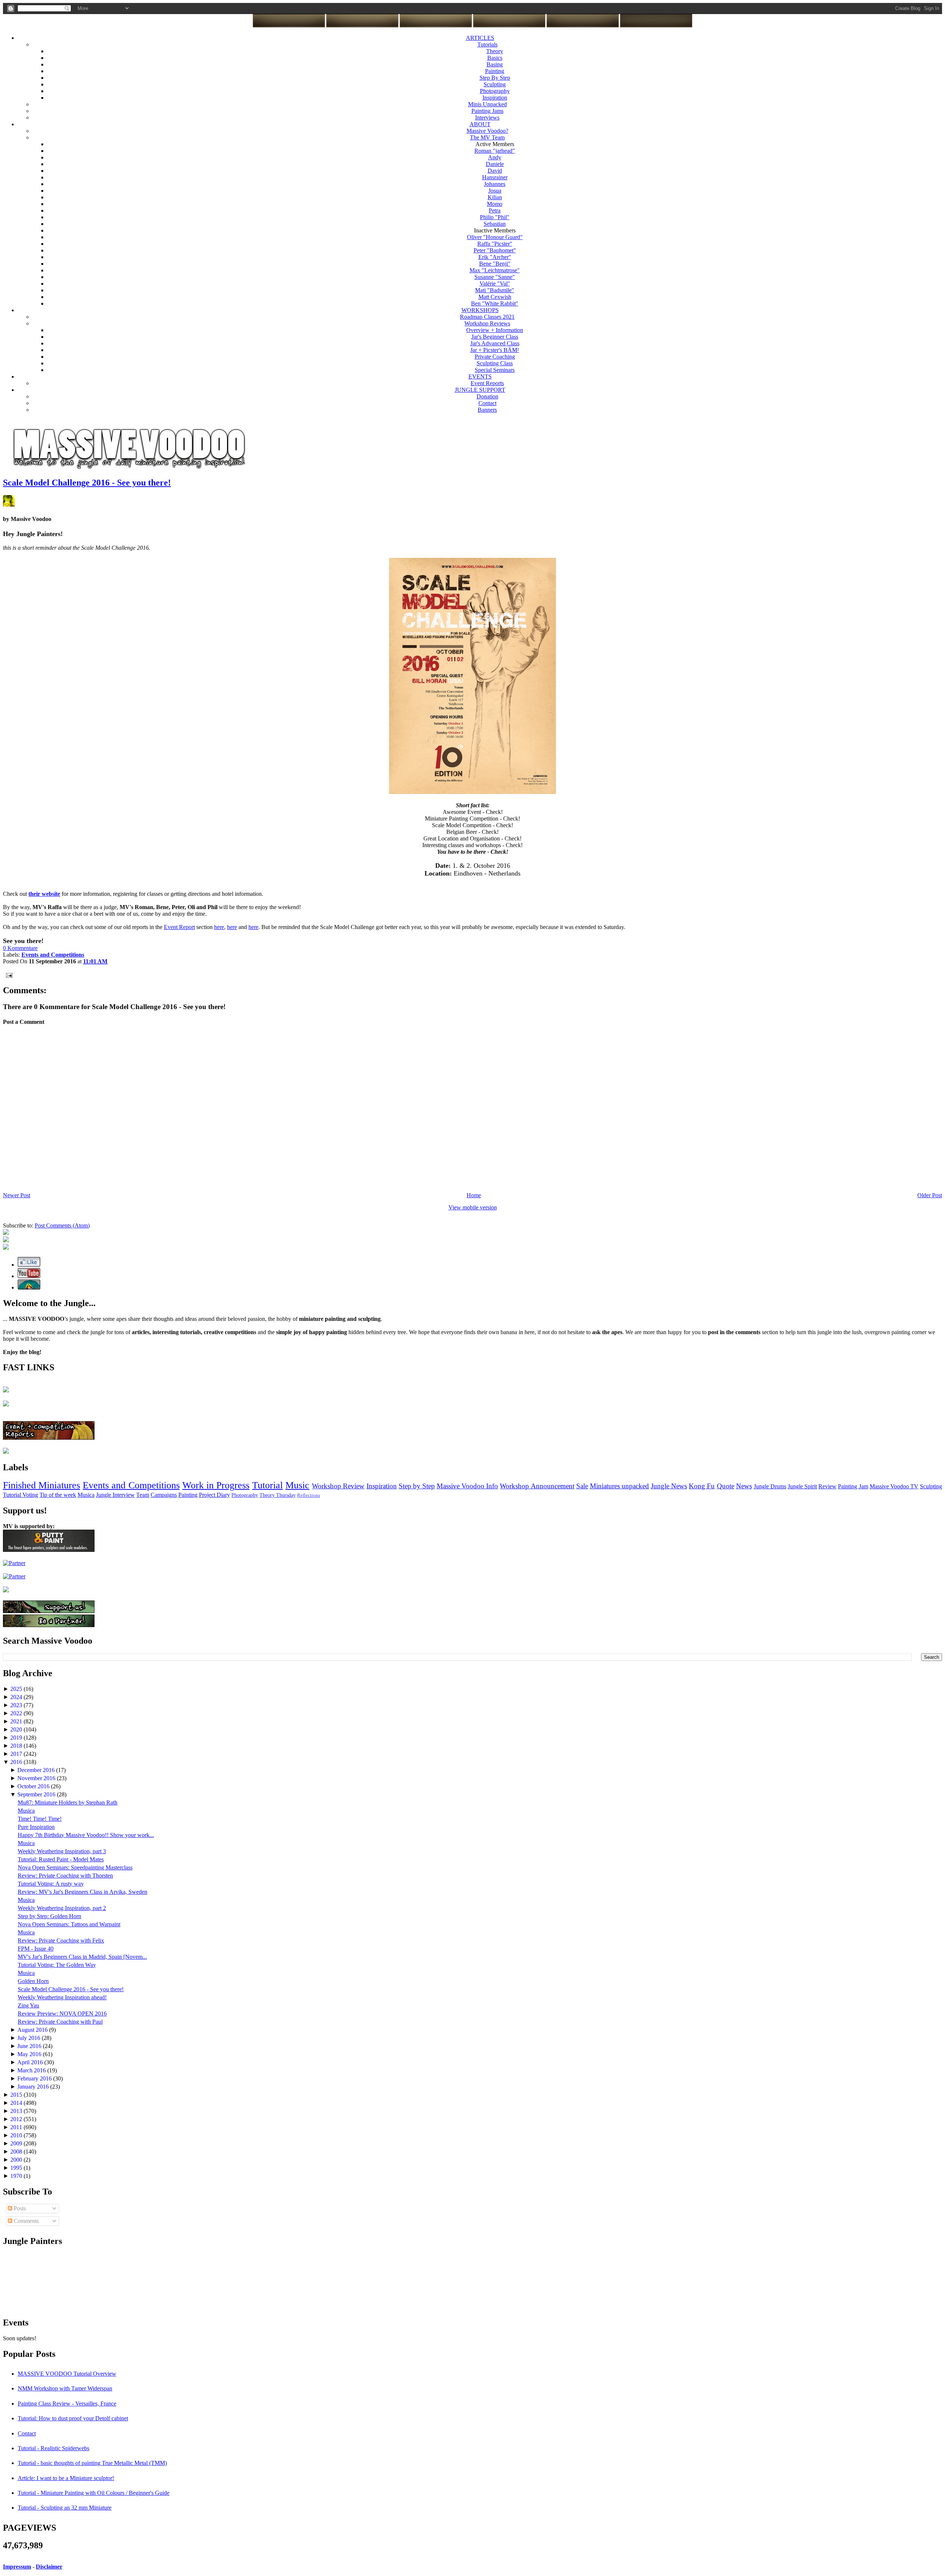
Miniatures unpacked (619, 1486)
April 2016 (31, 2062)
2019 (17, 1738)
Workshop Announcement (537, 1486)
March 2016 (32, 2070)
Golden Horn (33, 1981)
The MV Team (487, 137)
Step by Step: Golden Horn (49, 1916)
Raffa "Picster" (495, 244)
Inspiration (495, 98)
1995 (17, 2168)
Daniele (495, 164)
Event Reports (487, 383)
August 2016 (33, 2030)
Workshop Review (338, 1486)
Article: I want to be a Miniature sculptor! (66, 2478)
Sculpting (495, 84)
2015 (17, 2095)
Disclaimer (49, 2567)
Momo (495, 204)
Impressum (17, 2567)
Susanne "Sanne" (495, 277)
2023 (17, 1705)
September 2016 (37, 1794)
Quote (726, 1486)
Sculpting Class (495, 363)
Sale (582, 1486)
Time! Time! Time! (40, 1819)
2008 (17, 2152)
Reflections (309, 1495)
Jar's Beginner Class (495, 337)
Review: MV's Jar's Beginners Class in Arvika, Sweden (83, 1892)
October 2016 (34, 1786)
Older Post (930, 1195)
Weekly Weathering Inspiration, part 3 (62, 1851)
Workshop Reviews (487, 323)
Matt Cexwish (495, 297)
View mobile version (473, 1207)
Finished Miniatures (42, 1485)
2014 (17, 2103)
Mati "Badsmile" (495, 290)
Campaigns (164, 1495)
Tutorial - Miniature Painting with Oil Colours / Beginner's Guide (94, 2493)
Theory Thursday (278, 1495)
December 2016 (37, 1770)
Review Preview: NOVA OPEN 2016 (62, 2014)
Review (827, 1486)
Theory (495, 51)
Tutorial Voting (20, 1495)
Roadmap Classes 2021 (487, 317)
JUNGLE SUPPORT (480, 390)
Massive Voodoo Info (467, 1486)
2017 (17, 1754)
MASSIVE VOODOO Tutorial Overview (67, 2374)
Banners (487, 410)
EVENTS (480, 377)
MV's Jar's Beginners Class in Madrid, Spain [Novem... (82, 1957)
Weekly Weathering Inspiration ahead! (62, 1997)
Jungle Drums (770, 1486)
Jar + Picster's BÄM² (495, 350)
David (495, 171)
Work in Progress (216, 1485)
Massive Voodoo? (487, 131)
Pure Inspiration (36, 1827)
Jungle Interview (115, 1495)
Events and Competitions (131, 1485)
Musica (86, 1495)
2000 (17, 2160)
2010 (17, 2135)
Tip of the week (58, 1495)
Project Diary (214, 1495)
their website (44, 894)
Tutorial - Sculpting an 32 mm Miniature (65, 2508)
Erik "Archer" (495, 257)
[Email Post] (8, 975)
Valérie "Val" (495, 284)
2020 (17, 1729)
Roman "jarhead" (495, 151)
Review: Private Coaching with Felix (61, 1940)
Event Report (179, 927)
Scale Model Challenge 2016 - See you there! (87, 483)
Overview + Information (495, 330)
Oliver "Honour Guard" (495, 237)
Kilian (495, 197)
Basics (495, 58)
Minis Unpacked (487, 104)
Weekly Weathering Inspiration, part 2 (62, 1908)
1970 (17, 2176)
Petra (495, 210)
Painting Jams (487, 111)
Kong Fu (702, 1486)
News (744, 1486)
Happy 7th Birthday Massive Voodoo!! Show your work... (86, 1835)
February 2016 (35, 2078)
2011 (17, 2127)
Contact (487, 403)
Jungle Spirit (802, 1486)
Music (297, 1485)
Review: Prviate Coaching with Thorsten (65, 1876)
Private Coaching (495, 357)
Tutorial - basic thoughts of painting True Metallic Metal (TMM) (92, 2463)
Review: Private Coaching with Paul (60, 2022)
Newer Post (17, 1195)
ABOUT (480, 124)
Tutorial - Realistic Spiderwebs (54, 2448)
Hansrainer (495, 177)
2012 (17, 2119)
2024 (17, 1697)
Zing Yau (28, 2005)
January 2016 (34, 2087)
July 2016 (30, 2038)
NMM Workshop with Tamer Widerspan (65, 2388)
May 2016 (30, 2054)
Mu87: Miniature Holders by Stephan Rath (68, 1802)
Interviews (487, 118)
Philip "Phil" (495, 217)
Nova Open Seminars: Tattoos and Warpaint (69, 1924)
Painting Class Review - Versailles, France (67, 2404)
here (219, 927)
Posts (19, 2208)
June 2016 (30, 2046)
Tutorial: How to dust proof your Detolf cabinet (73, 2418)
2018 (17, 1746)
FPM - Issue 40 (36, 1949)
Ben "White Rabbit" (495, 303)
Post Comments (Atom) (62, 1225)
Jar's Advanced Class (495, 343)
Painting (495, 71)
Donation (487, 396)
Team (143, 1495)
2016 (17, 1762)
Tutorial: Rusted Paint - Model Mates (61, 1859)
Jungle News (669, 1486)
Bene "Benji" (495, 264)
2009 (17, 2143)
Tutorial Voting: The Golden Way (57, 1965)
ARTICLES (480, 38)
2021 (17, 1721)
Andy (495, 157)
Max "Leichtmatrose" (495, 270)
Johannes (495, 184)
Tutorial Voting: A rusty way (51, 1884)
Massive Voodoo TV (894, 1486)
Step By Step (495, 78)
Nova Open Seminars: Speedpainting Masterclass (75, 1867)
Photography (495, 91)
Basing (495, 64)
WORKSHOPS (480, 310)
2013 (17, 2111)
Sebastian (495, 224)
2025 (17, 1689)
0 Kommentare (20, 948)
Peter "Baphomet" (495, 250)
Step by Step (417, 1486)
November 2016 (37, 1778)
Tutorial (267, 1485)
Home (474, 1195)
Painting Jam (853, 1486)
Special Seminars (495, 370)
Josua (495, 191)
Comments (25, 2221)
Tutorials (487, 44)
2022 (17, 1713)
